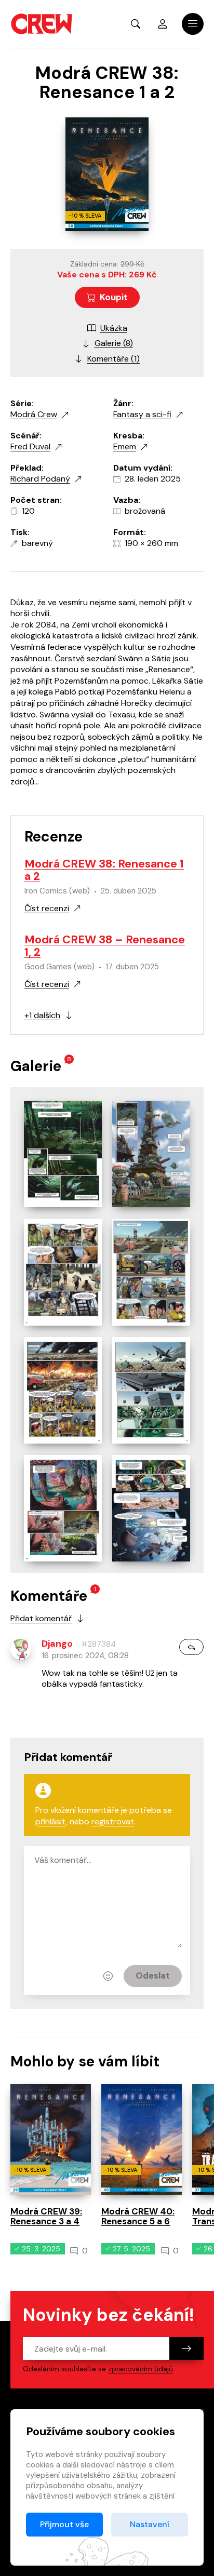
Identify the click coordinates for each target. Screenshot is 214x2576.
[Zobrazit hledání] (136, 24)
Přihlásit (163, 24)
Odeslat (153, 1976)
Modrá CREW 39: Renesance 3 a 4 (46, 2216)
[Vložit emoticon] (108, 1976)
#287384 (98, 1644)
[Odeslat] (186, 2348)
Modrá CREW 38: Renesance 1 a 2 (104, 870)
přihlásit (51, 1821)
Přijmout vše (64, 2524)
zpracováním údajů (141, 2369)
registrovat (113, 1821)
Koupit (114, 297)
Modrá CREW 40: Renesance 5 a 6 (138, 2216)
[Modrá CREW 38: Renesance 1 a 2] (63, 1154)
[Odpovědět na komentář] (191, 1647)
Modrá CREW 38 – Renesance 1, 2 (105, 946)
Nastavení (150, 2524)
